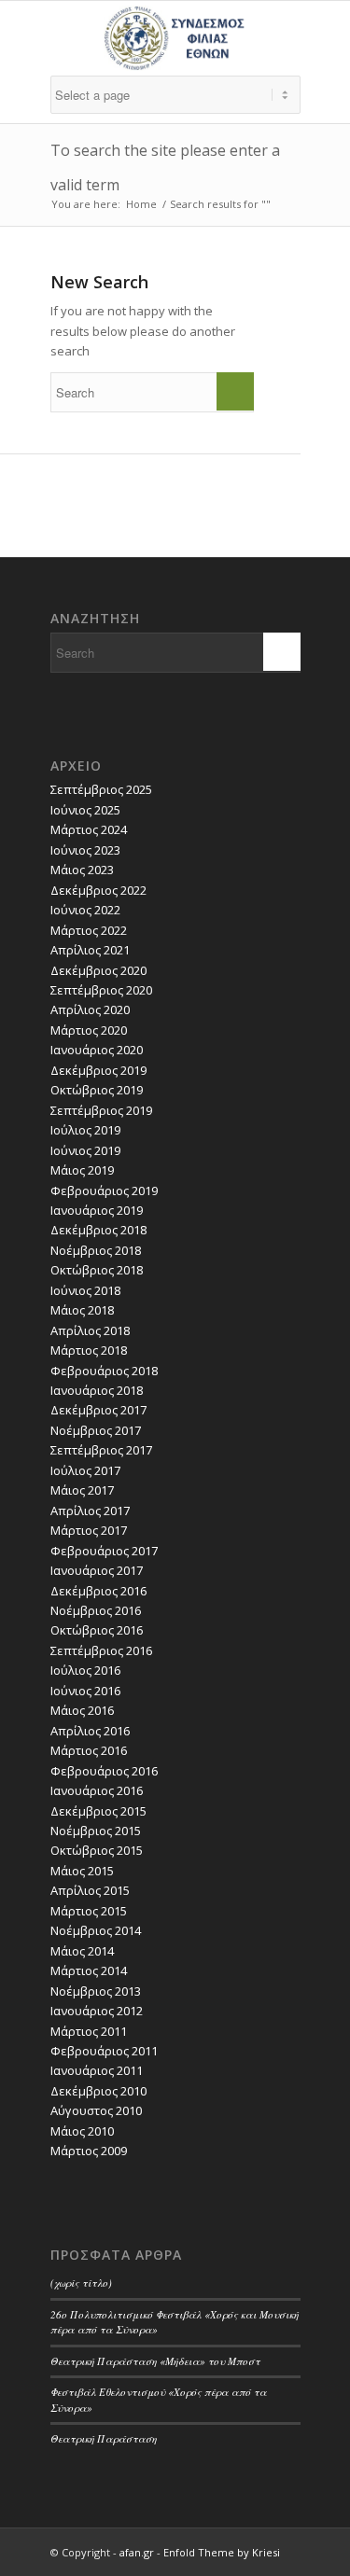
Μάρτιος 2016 (89, 1750)
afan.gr (137, 2552)
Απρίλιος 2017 (90, 1511)
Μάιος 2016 (82, 1710)
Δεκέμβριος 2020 (98, 970)
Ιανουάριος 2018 (97, 1390)
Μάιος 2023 (82, 870)
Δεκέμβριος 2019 (98, 1070)
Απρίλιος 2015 (90, 1890)
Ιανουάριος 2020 (97, 1050)
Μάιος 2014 (82, 1951)
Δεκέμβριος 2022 (98, 890)
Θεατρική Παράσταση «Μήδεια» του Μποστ (155, 2361)
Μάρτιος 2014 (89, 1970)
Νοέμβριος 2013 (96, 1991)
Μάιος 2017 (82, 1490)
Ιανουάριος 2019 (97, 1210)
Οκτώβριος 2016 (97, 1630)
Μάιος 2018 (82, 1310)
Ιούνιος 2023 (85, 850)
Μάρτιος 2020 (89, 1030)
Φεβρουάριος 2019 (104, 1191)
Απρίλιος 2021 (90, 950)
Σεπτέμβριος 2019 (101, 1110)
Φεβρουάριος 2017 (104, 1551)
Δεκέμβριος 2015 (98, 1811)
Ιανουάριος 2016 (97, 1790)
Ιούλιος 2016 (85, 1670)
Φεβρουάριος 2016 (104, 1771)
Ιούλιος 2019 (85, 1130)
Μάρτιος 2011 (89, 2031)
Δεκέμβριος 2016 (98, 1591)
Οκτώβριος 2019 (97, 1090)
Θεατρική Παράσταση (104, 2438)
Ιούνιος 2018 (85, 1290)
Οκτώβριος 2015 (97, 1850)
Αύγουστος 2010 (96, 2110)
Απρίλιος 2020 (90, 1010)
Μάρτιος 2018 (89, 1350)
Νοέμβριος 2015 (96, 1831)
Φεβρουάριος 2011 (104, 2051)
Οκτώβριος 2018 (97, 1270)
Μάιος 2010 (82, 2131)
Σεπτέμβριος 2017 (101, 1450)
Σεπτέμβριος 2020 (101, 990)
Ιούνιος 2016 (85, 1691)
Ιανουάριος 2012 (97, 2011)
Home (141, 204)
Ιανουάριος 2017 (97, 1570)
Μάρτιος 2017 (89, 1530)
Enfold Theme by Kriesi (222, 2552)
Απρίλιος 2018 (90, 1330)
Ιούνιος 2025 (85, 810)
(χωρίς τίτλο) (81, 2283)
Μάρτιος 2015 (89, 1911)
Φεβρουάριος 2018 (104, 1371)
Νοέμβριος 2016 (96, 1610)
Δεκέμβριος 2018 (98, 1230)
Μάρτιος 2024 (89, 829)
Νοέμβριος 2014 (96, 1930)
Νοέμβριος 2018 (96, 1250)
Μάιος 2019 (82, 1170)
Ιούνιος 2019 (85, 1150)
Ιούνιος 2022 (85, 910)
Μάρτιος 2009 (89, 2151)
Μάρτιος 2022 (89, 930)
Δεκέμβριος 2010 (98, 2091)
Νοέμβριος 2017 (96, 1430)
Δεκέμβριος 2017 (98, 1410)
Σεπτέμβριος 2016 (101, 1650)
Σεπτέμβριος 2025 (101, 789)
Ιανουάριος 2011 (97, 2070)
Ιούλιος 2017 (85, 1470)
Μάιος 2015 (82, 1871)
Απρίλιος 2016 (90, 1731)
